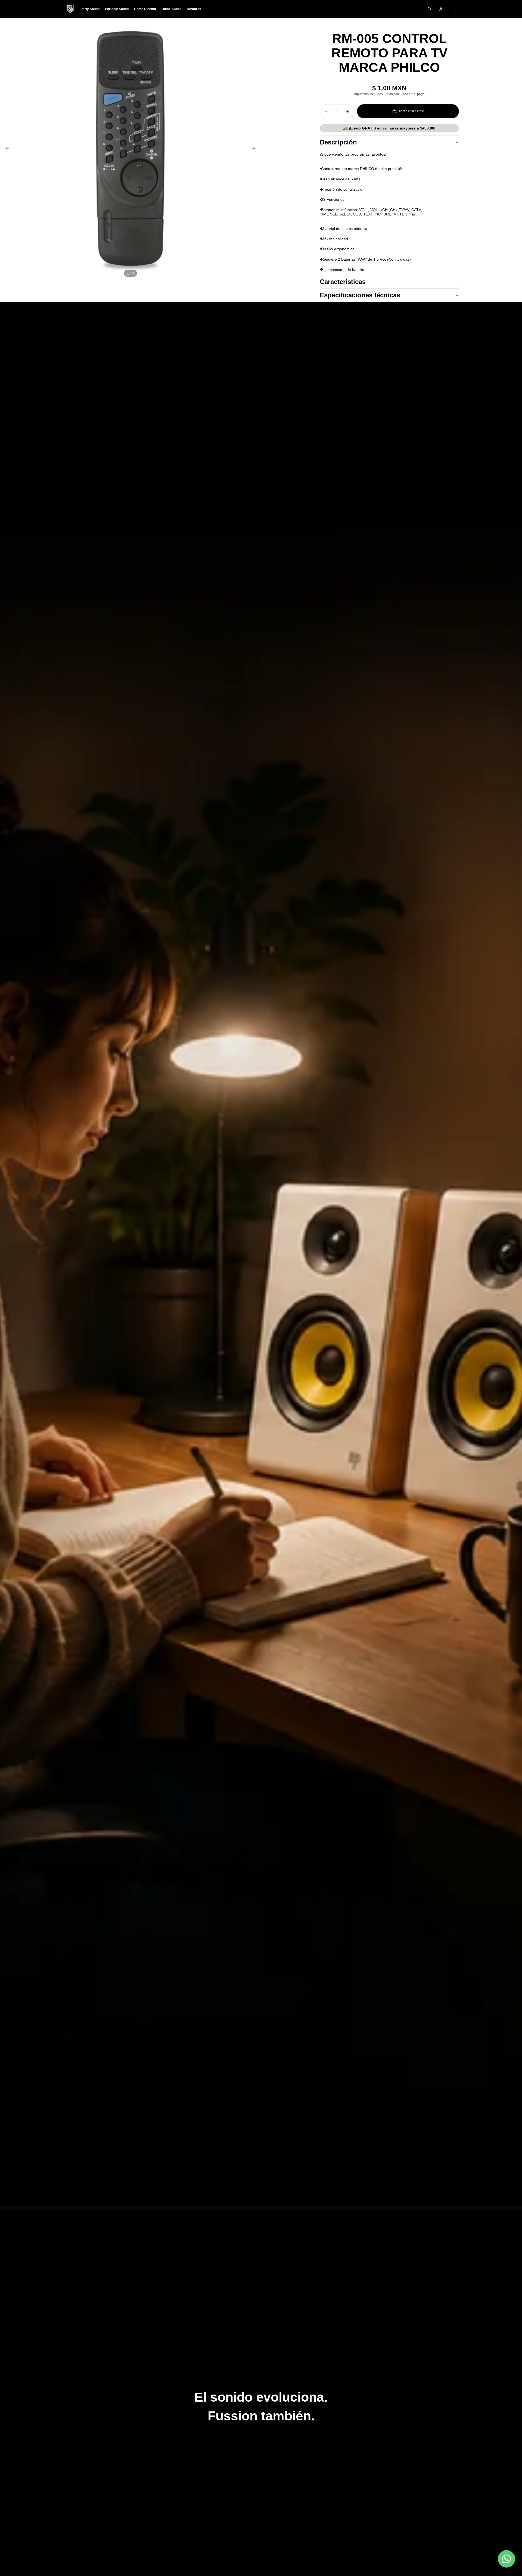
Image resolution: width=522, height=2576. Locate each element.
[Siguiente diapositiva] (255, 149)
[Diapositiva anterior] (6, 149)
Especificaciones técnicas (360, 295)
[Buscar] (430, 9)
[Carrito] (453, 9)
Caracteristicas (343, 282)
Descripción (338, 142)
